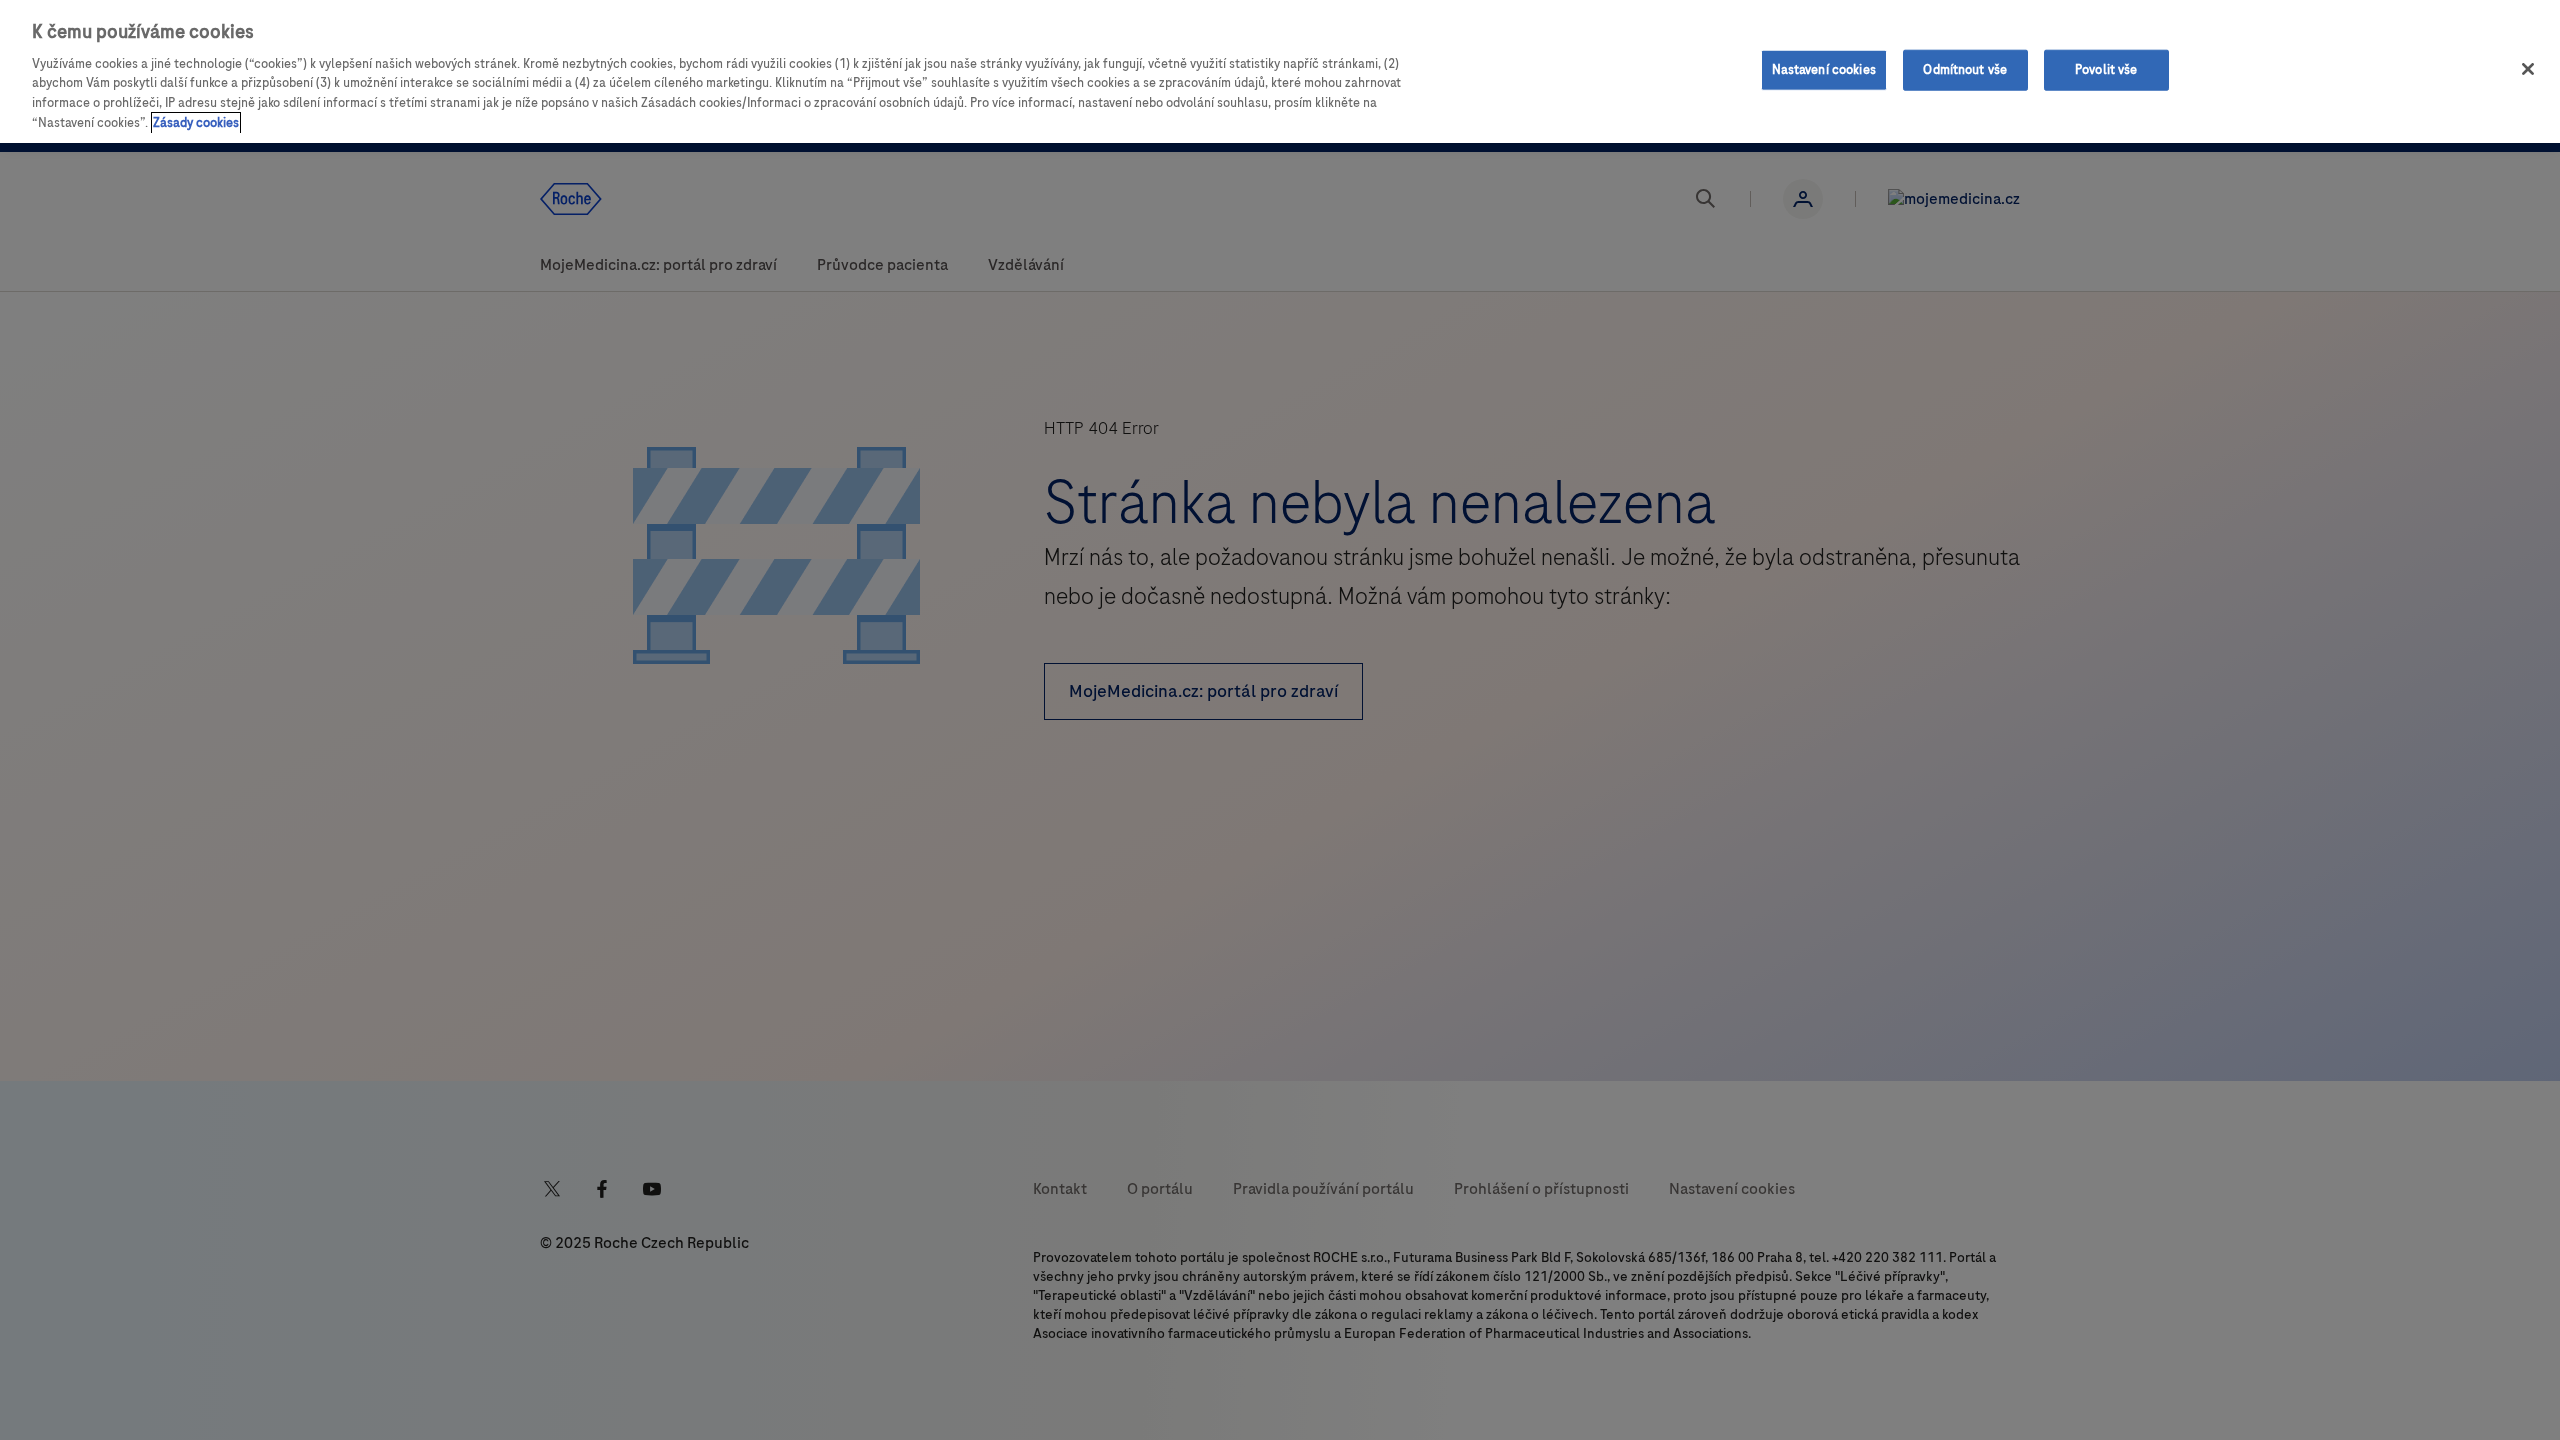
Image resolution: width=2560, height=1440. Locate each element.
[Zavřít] (2528, 69)
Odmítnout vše (1965, 69)
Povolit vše (2106, 69)
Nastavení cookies (1824, 69)
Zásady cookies (196, 123)
